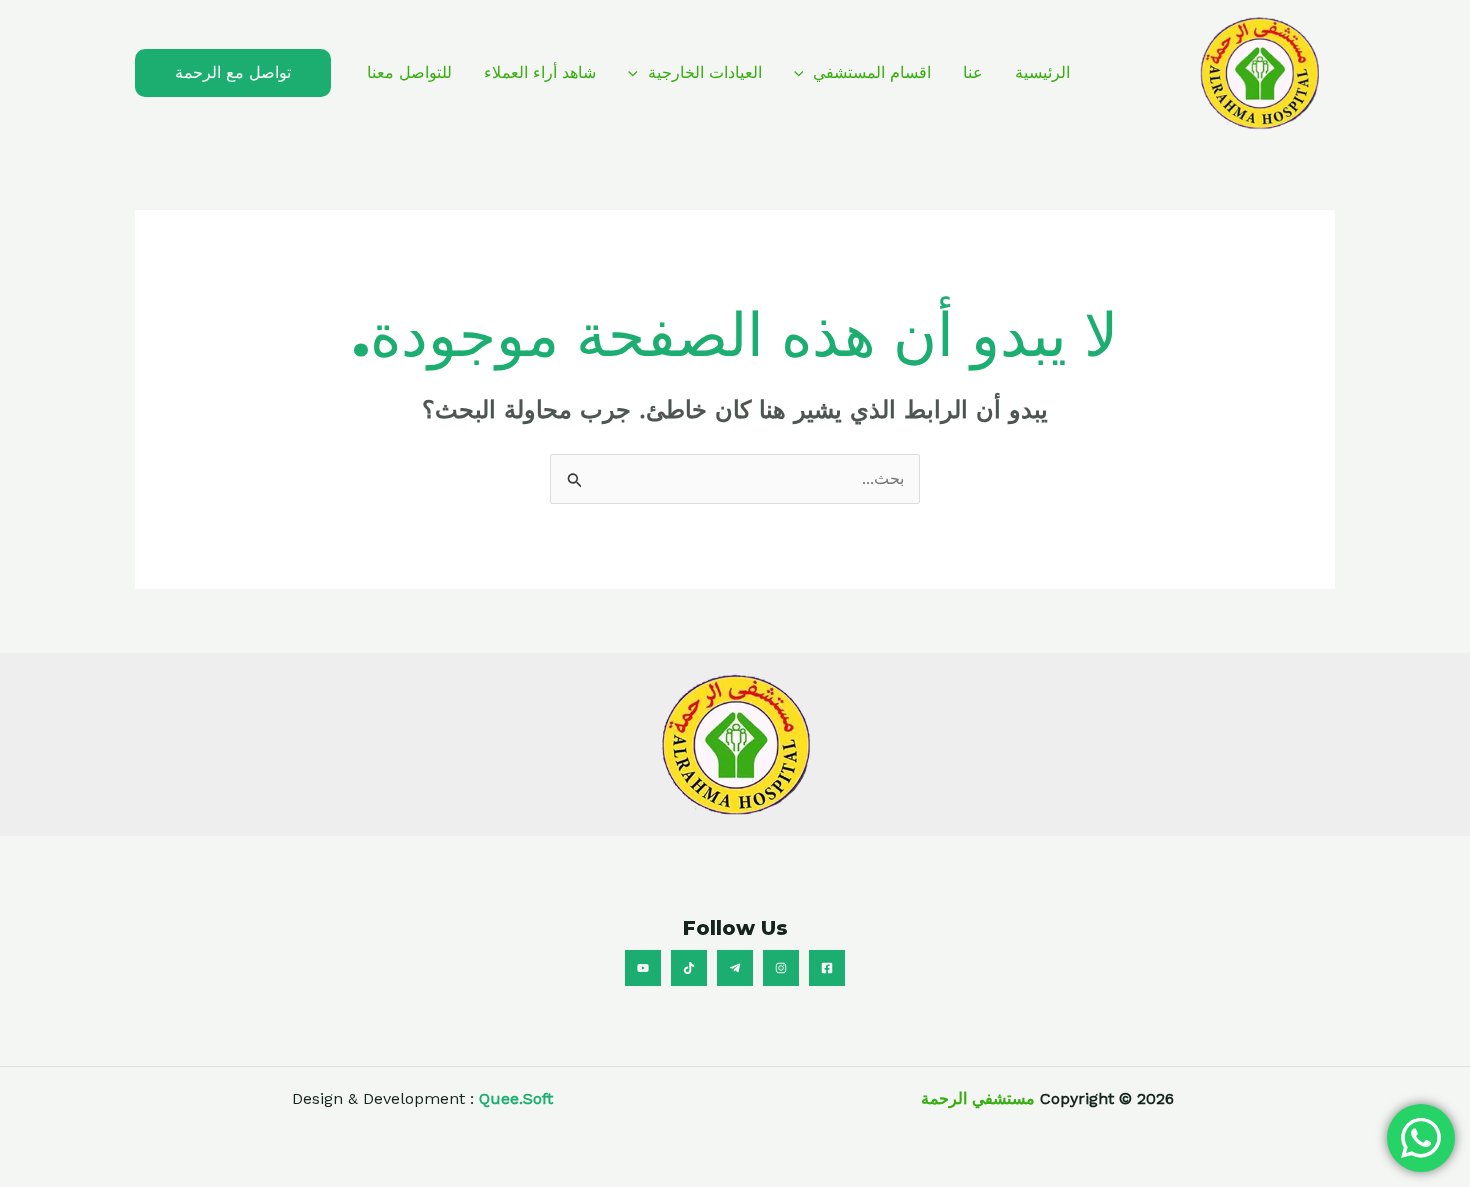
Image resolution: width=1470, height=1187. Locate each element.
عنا (973, 72)
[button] (804, 73)
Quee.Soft (516, 1098)
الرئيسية (1042, 72)
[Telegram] (735, 968)
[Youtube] (643, 968)
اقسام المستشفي (872, 72)
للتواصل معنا (409, 72)
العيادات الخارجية (705, 72)
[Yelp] (689, 968)
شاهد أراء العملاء (540, 72)
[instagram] (781, 968)
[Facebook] (827, 968)
